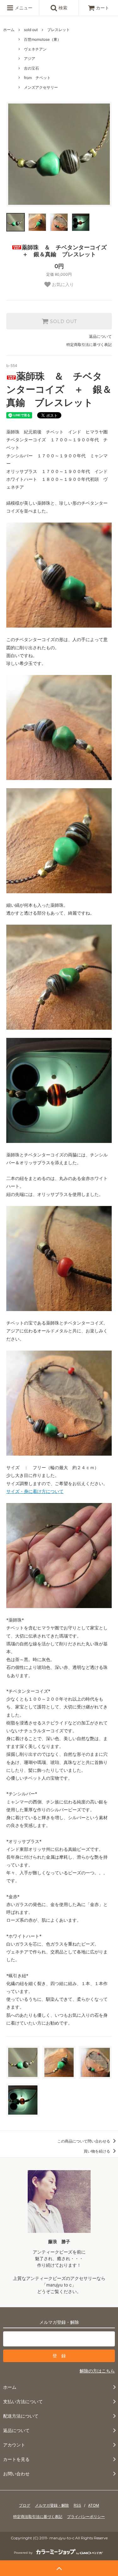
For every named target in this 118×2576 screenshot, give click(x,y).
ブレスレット (59, 30)
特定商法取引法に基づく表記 (38, 2517)
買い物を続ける (97, 2151)
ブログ (25, 2505)
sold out (31, 30)
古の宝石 (31, 68)
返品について (100, 336)
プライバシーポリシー (86, 2517)
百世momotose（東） (42, 39)
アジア (30, 58)
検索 (62, 8)
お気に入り (62, 284)
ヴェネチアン (35, 49)
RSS (77, 2505)
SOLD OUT (63, 321)
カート (103, 8)
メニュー (23, 8)
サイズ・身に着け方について (35, 1491)
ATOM (94, 2505)
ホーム (9, 30)
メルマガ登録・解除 (52, 2505)
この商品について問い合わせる (84, 2141)
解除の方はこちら (97, 2371)
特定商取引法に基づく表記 (89, 345)
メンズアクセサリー (41, 87)
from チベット (37, 78)
